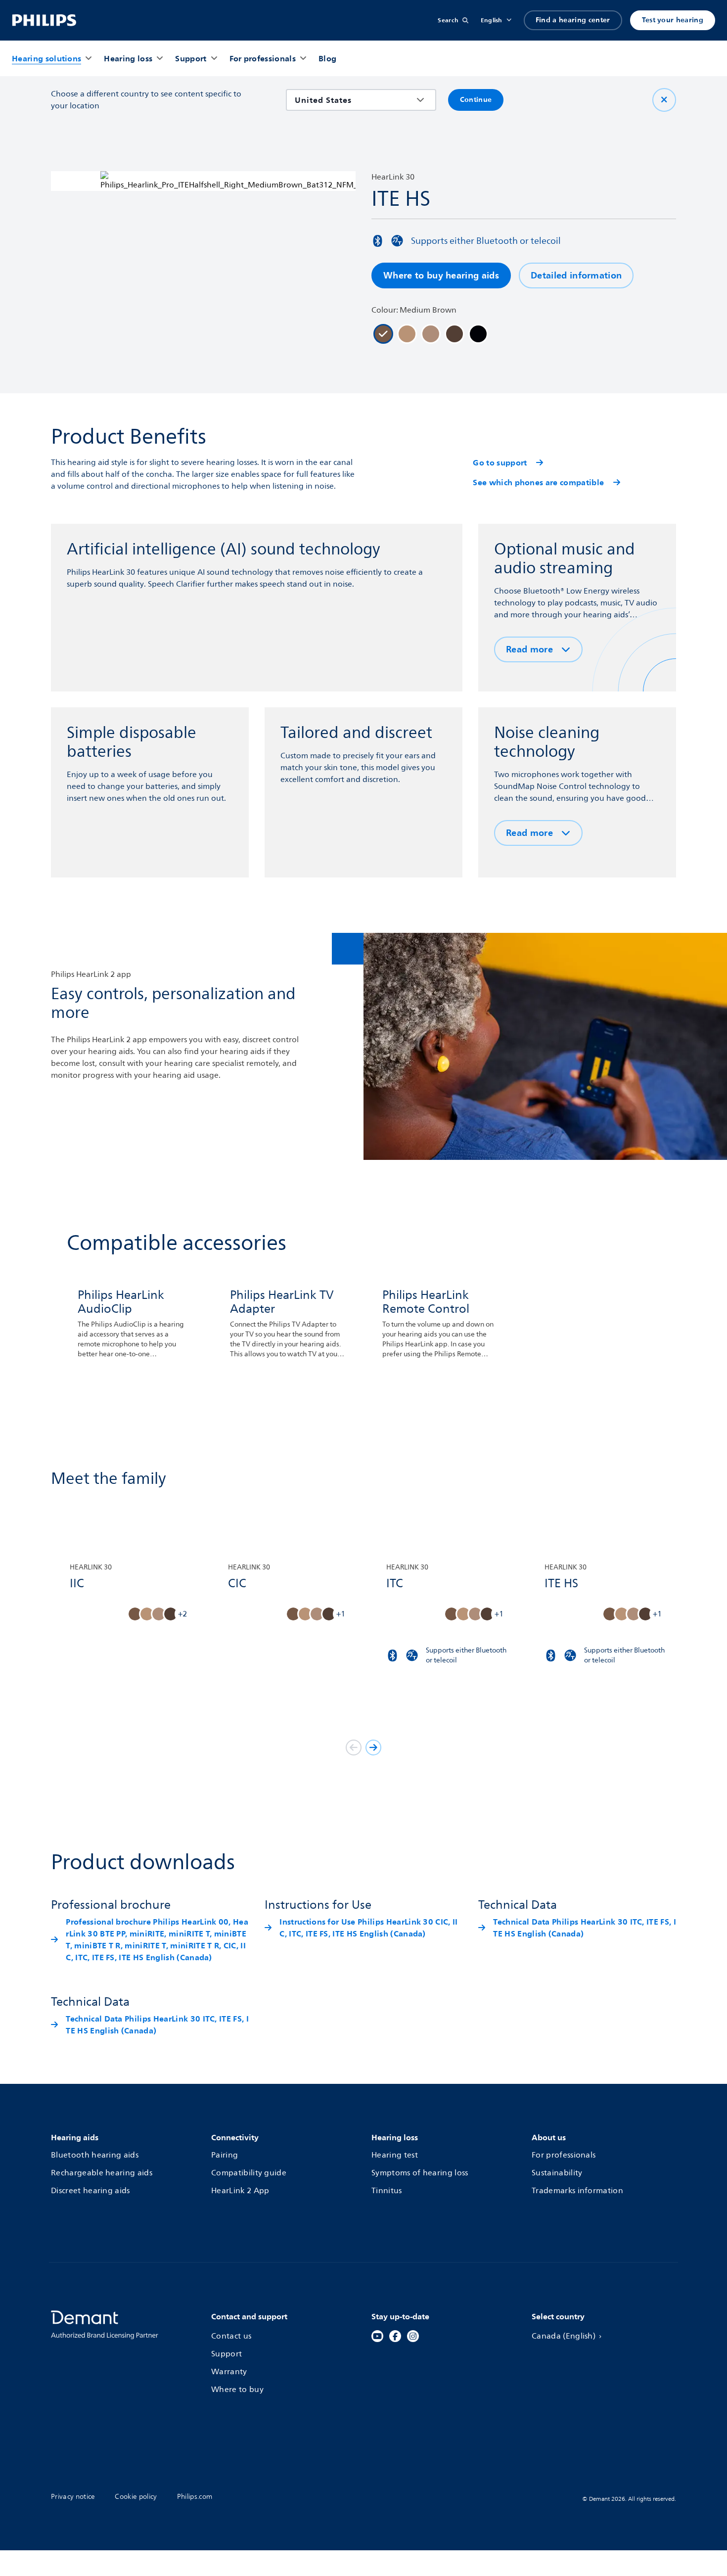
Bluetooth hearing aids (95, 2155)
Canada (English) (564, 2336)
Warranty (229, 2372)
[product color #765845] (383, 334)
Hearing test (395, 2155)
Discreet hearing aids (91, 2191)
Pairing (225, 2155)
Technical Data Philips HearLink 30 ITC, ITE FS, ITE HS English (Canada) (585, 1928)
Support (227, 2354)
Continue (476, 100)
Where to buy (237, 2390)
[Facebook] (395, 2336)
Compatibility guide (249, 2173)
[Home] (44, 20)
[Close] (664, 100)
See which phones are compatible (538, 482)
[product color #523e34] (454, 334)
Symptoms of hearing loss (420, 2173)
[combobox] (354, 100)
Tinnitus (387, 2191)
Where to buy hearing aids (441, 275)
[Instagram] (413, 2336)
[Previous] (354, 1748)
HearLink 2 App (240, 2191)
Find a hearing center (573, 20)
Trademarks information (577, 2191)
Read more (529, 649)
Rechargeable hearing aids (102, 2173)
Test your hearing (673, 20)
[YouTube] (377, 2336)
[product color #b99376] (407, 334)
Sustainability (557, 2173)
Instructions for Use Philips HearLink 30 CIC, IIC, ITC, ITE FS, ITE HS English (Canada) (368, 1928)
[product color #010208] (478, 334)
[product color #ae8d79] (431, 334)
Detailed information (576, 275)
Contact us (231, 2336)
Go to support (500, 462)
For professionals (564, 2155)
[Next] (373, 1748)
